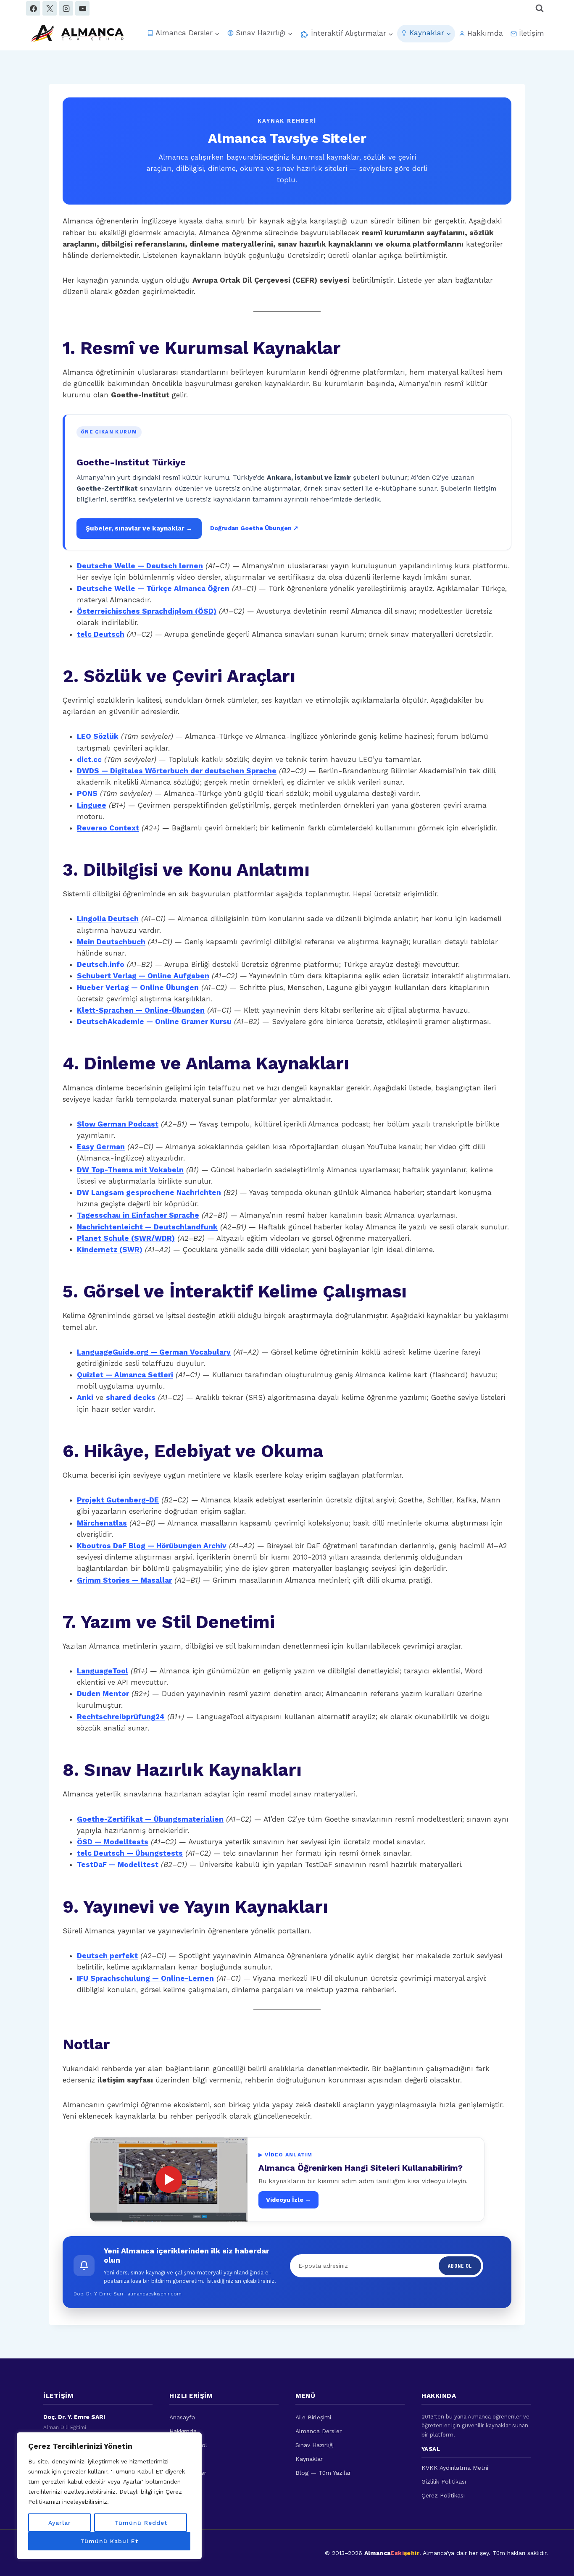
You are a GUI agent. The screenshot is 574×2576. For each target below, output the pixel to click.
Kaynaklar (309, 2459)
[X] (50, 8)
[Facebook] (33, 8)
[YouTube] (82, 8)
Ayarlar (60, 2523)
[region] (109, 2496)
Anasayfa (182, 2417)
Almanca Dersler (319, 2431)
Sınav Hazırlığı (315, 2445)
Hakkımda (485, 33)
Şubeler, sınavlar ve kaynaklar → (139, 528)
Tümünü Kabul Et (109, 2541)
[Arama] (540, 8)
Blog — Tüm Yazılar (323, 2473)
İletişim (532, 33)
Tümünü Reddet (141, 2523)
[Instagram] (66, 8)
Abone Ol (460, 2265)
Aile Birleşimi (313, 2417)
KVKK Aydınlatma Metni (455, 2468)
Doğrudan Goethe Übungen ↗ (254, 528)
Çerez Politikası (443, 2495)
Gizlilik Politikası (444, 2481)
